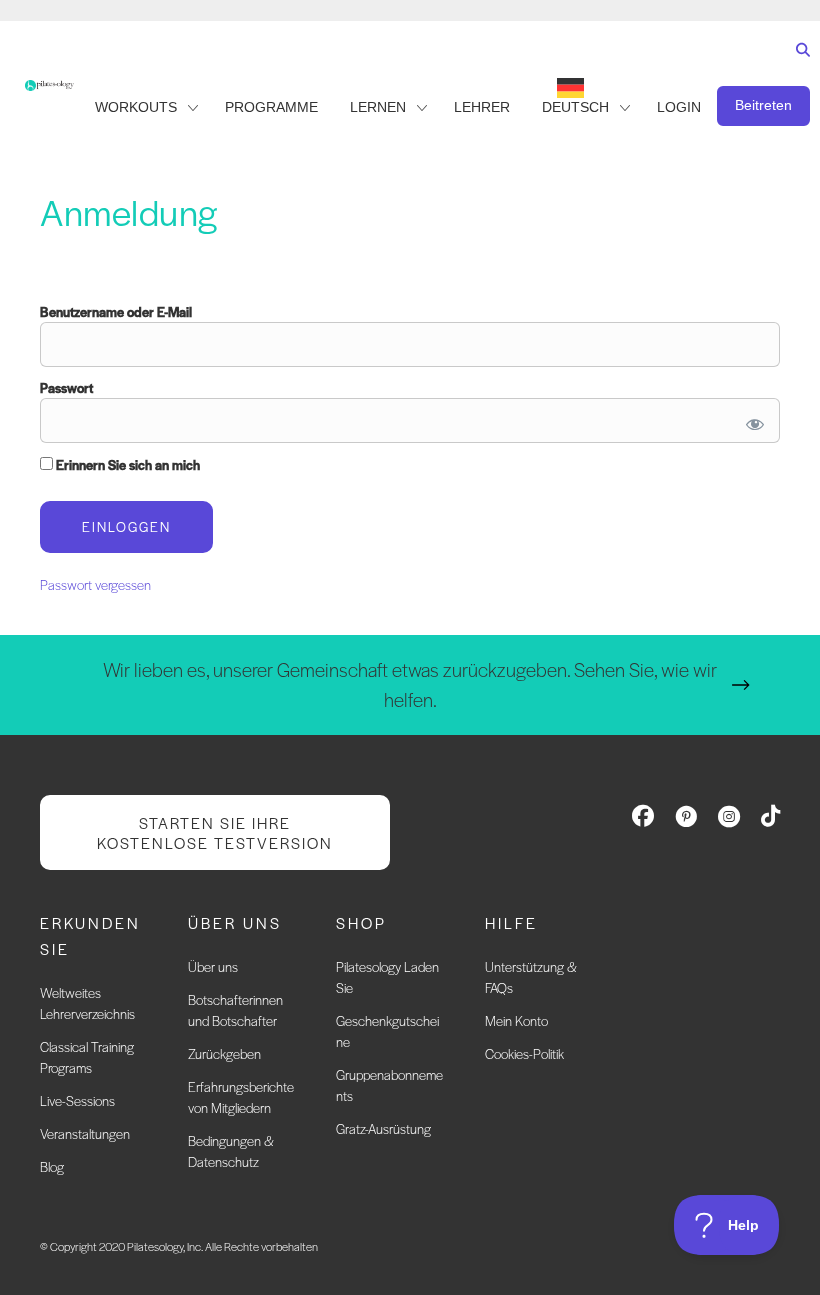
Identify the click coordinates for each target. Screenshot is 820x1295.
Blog (52, 1166)
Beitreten (763, 105)
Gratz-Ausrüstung (383, 1128)
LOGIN (679, 107)
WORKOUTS (136, 107)
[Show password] (751, 420)
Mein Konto (516, 1020)
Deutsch (575, 107)
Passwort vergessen (95, 584)
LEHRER (482, 107)
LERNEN (378, 107)
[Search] (798, 68)
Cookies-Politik (524, 1053)
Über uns (213, 966)
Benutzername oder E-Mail (116, 311)
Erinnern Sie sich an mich (126, 464)
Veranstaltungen (85, 1133)
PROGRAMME (271, 107)
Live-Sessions (77, 1100)
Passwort (66, 387)
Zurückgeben (224, 1053)
